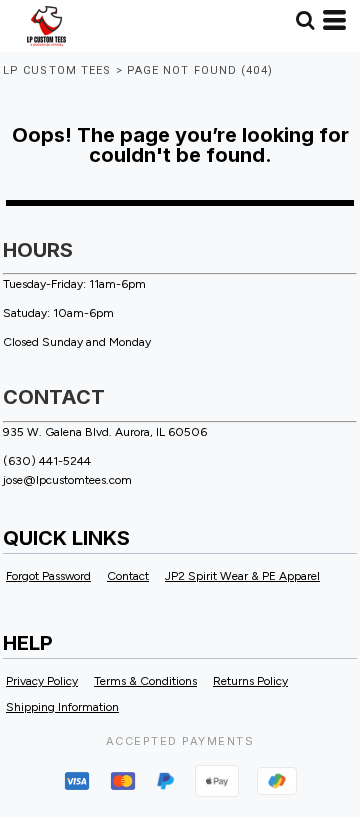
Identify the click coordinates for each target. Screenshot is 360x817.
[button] (305, 20)
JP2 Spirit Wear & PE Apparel (242, 576)
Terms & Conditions (145, 681)
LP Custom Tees (57, 70)
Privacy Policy (42, 681)
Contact (128, 576)
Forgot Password (48, 576)
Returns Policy (250, 681)
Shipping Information (62, 707)
